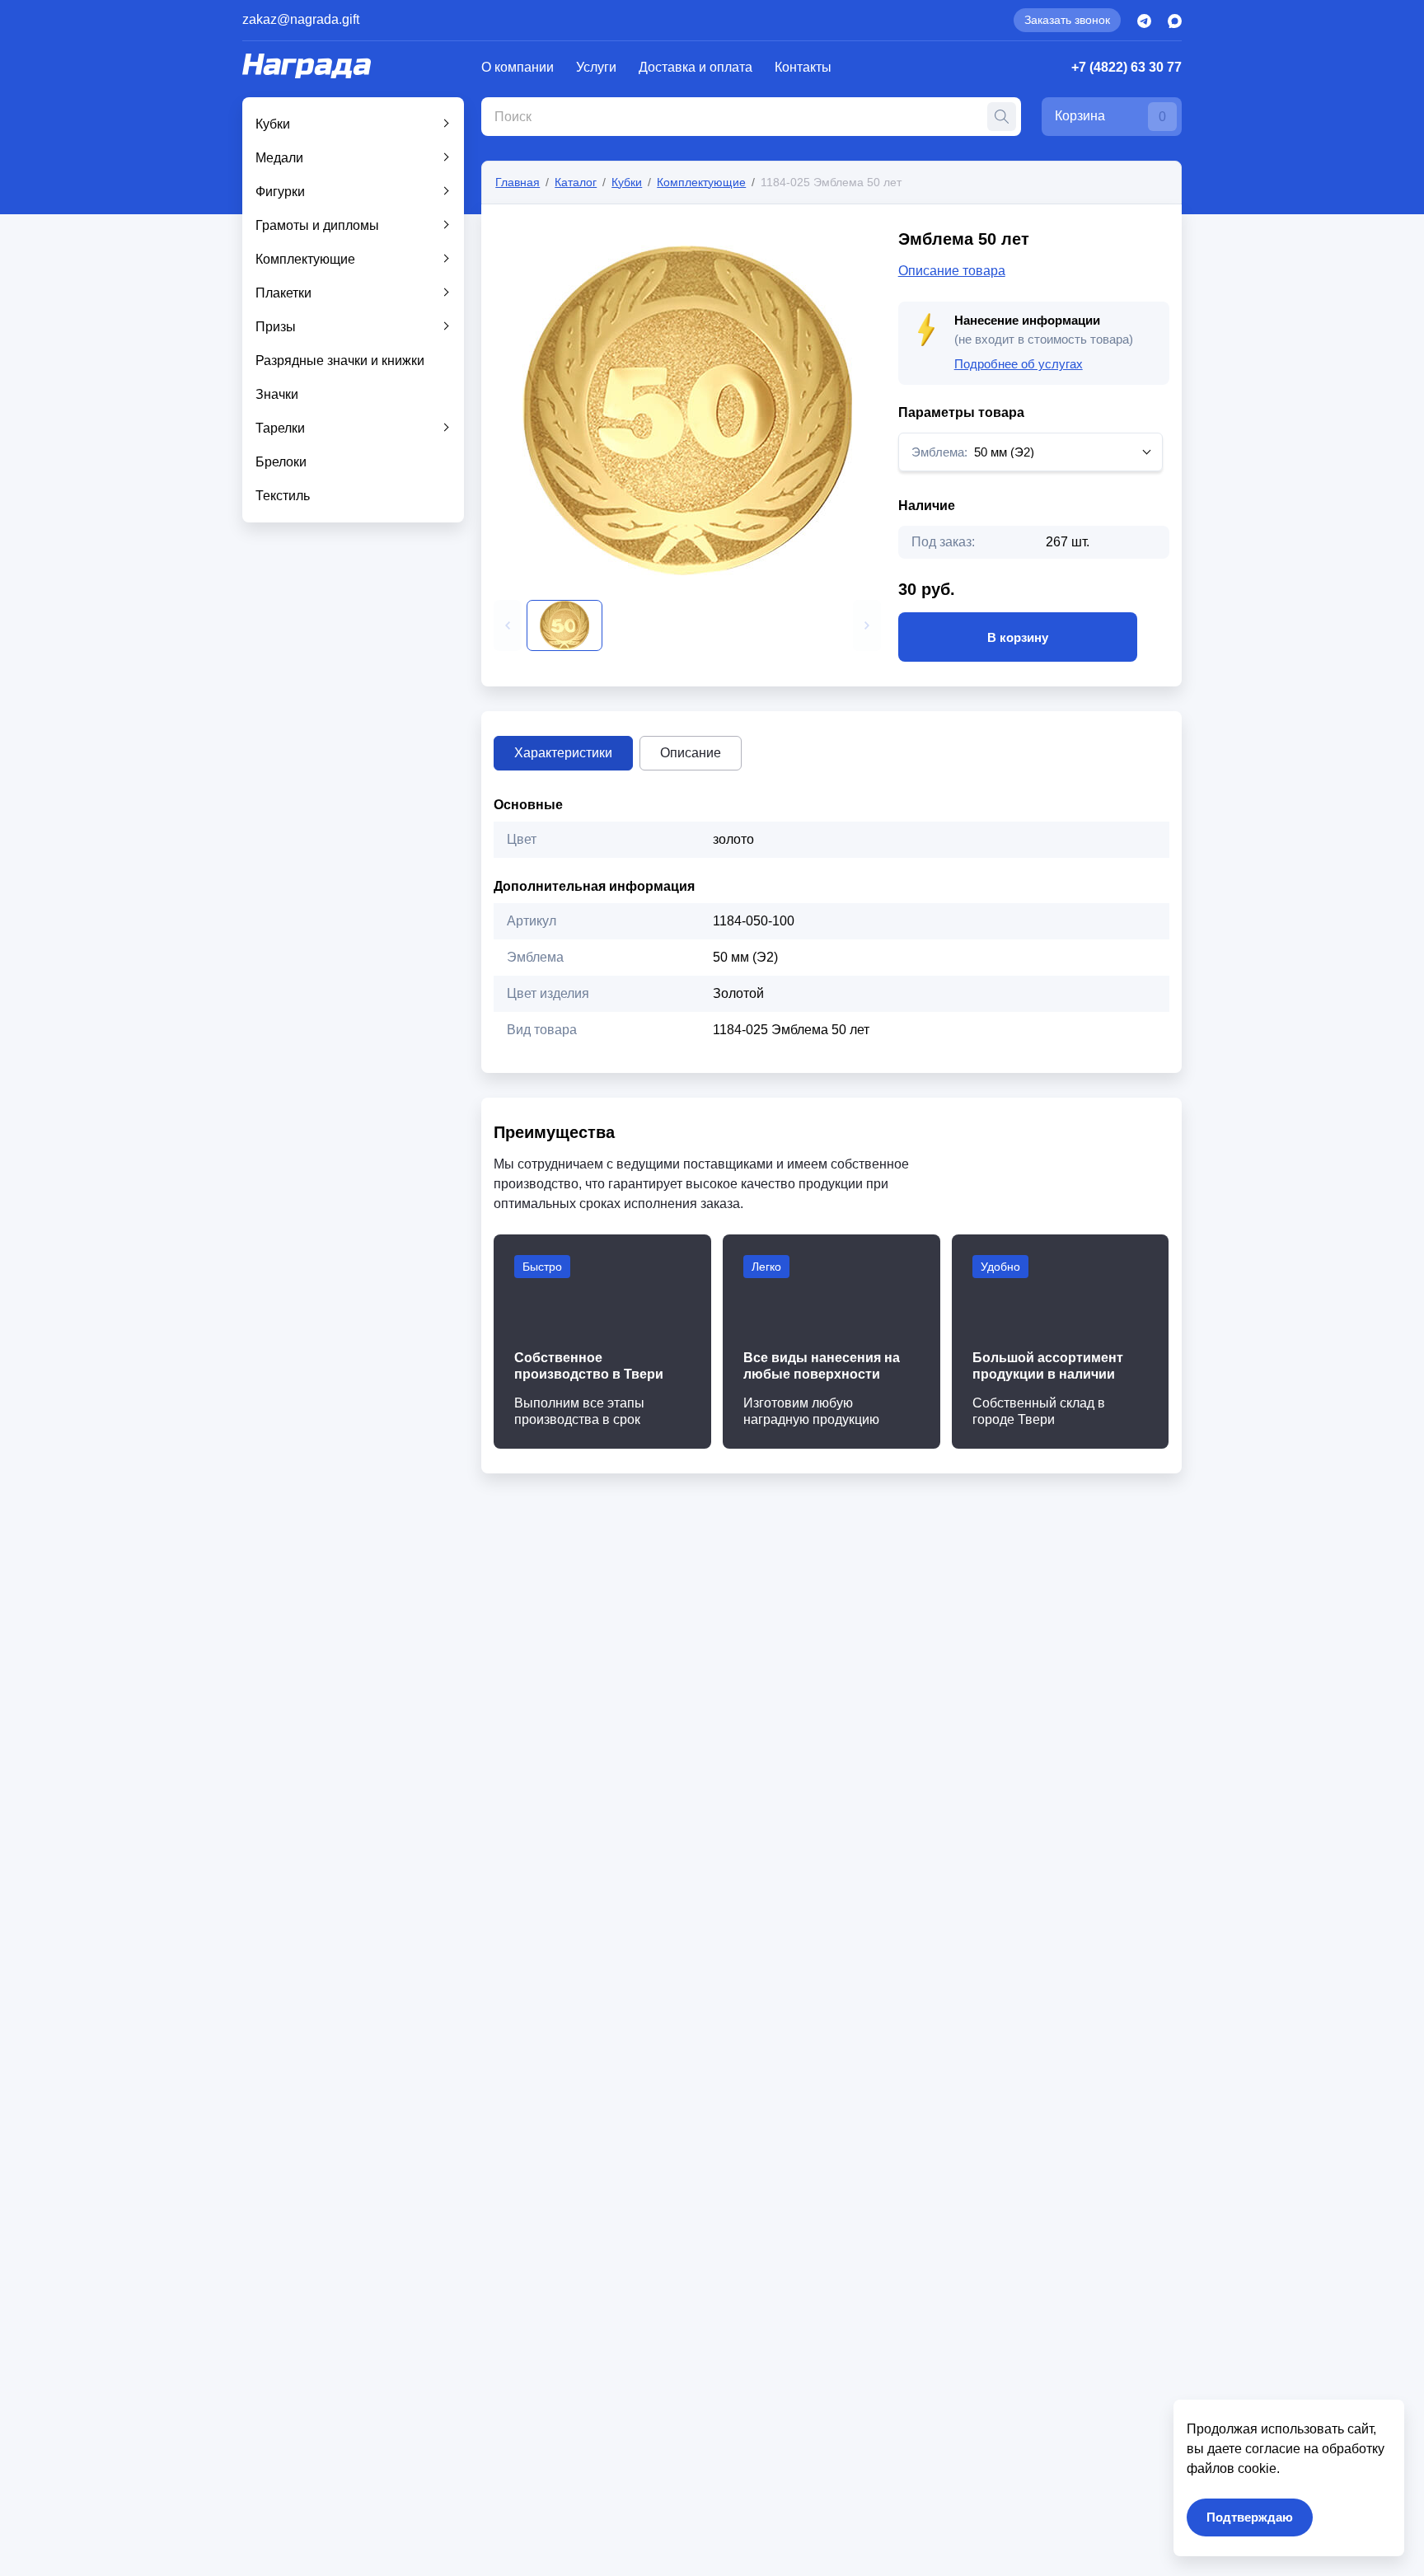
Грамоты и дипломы (317, 225)
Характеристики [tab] (563, 753)
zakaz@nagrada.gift (301, 19)
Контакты (803, 67)
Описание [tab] (691, 753)
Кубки (273, 124)
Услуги (596, 67)
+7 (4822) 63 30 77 (1127, 67)
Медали (279, 158)
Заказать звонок (1067, 20)
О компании (518, 67)
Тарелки (280, 428)
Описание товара (952, 271)
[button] (508, 625)
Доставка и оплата (696, 67)
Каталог (576, 182)
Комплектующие (305, 259)
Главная (518, 182)
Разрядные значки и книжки (340, 361)
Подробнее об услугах (1019, 364)
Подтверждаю (1250, 2517)
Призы (276, 327)
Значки (277, 394)
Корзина (1110, 116)
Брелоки (281, 462)
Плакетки (283, 293)
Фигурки (280, 192)
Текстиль (283, 496)
